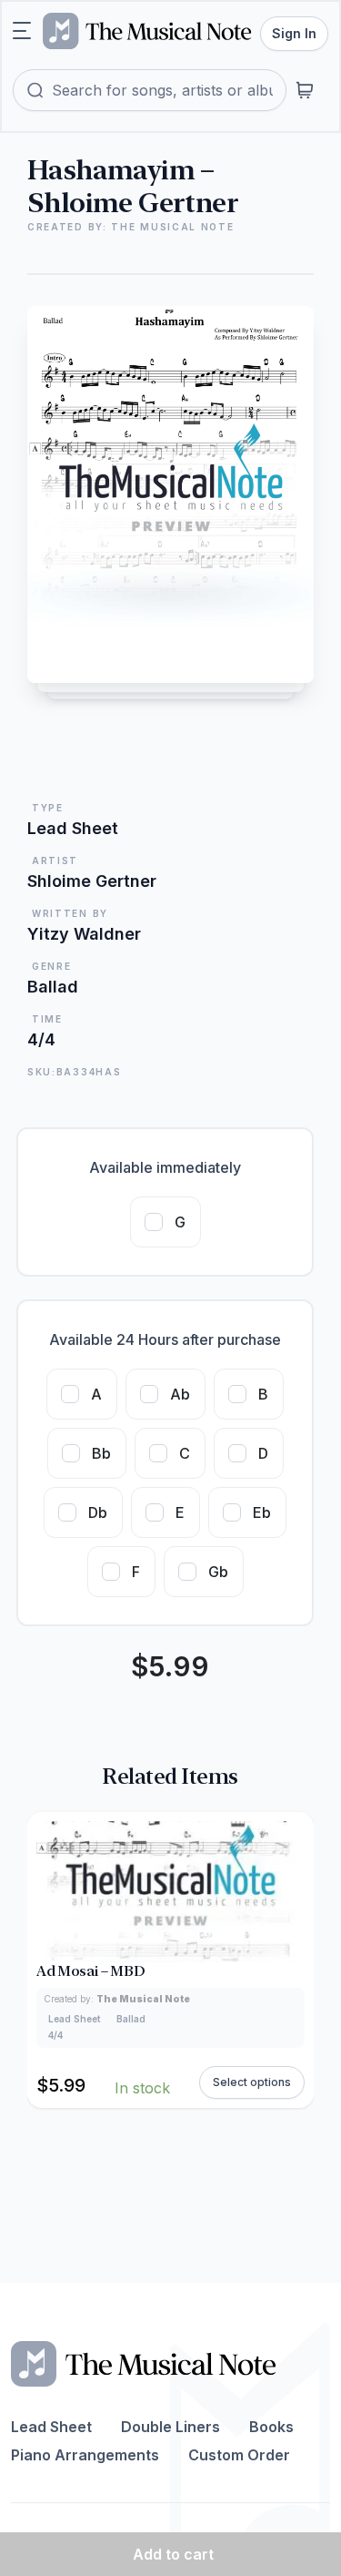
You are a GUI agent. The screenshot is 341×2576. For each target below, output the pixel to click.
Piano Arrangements (85, 2455)
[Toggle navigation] (22, 31)
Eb (262, 1512)
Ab (180, 1394)
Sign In (294, 33)
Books (271, 2427)
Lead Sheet (51, 2427)
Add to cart (173, 2554)
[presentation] (296, 1960)
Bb (101, 1453)
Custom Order (239, 2455)
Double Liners (170, 2427)
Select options (252, 2082)
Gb (218, 1572)
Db (98, 1512)
